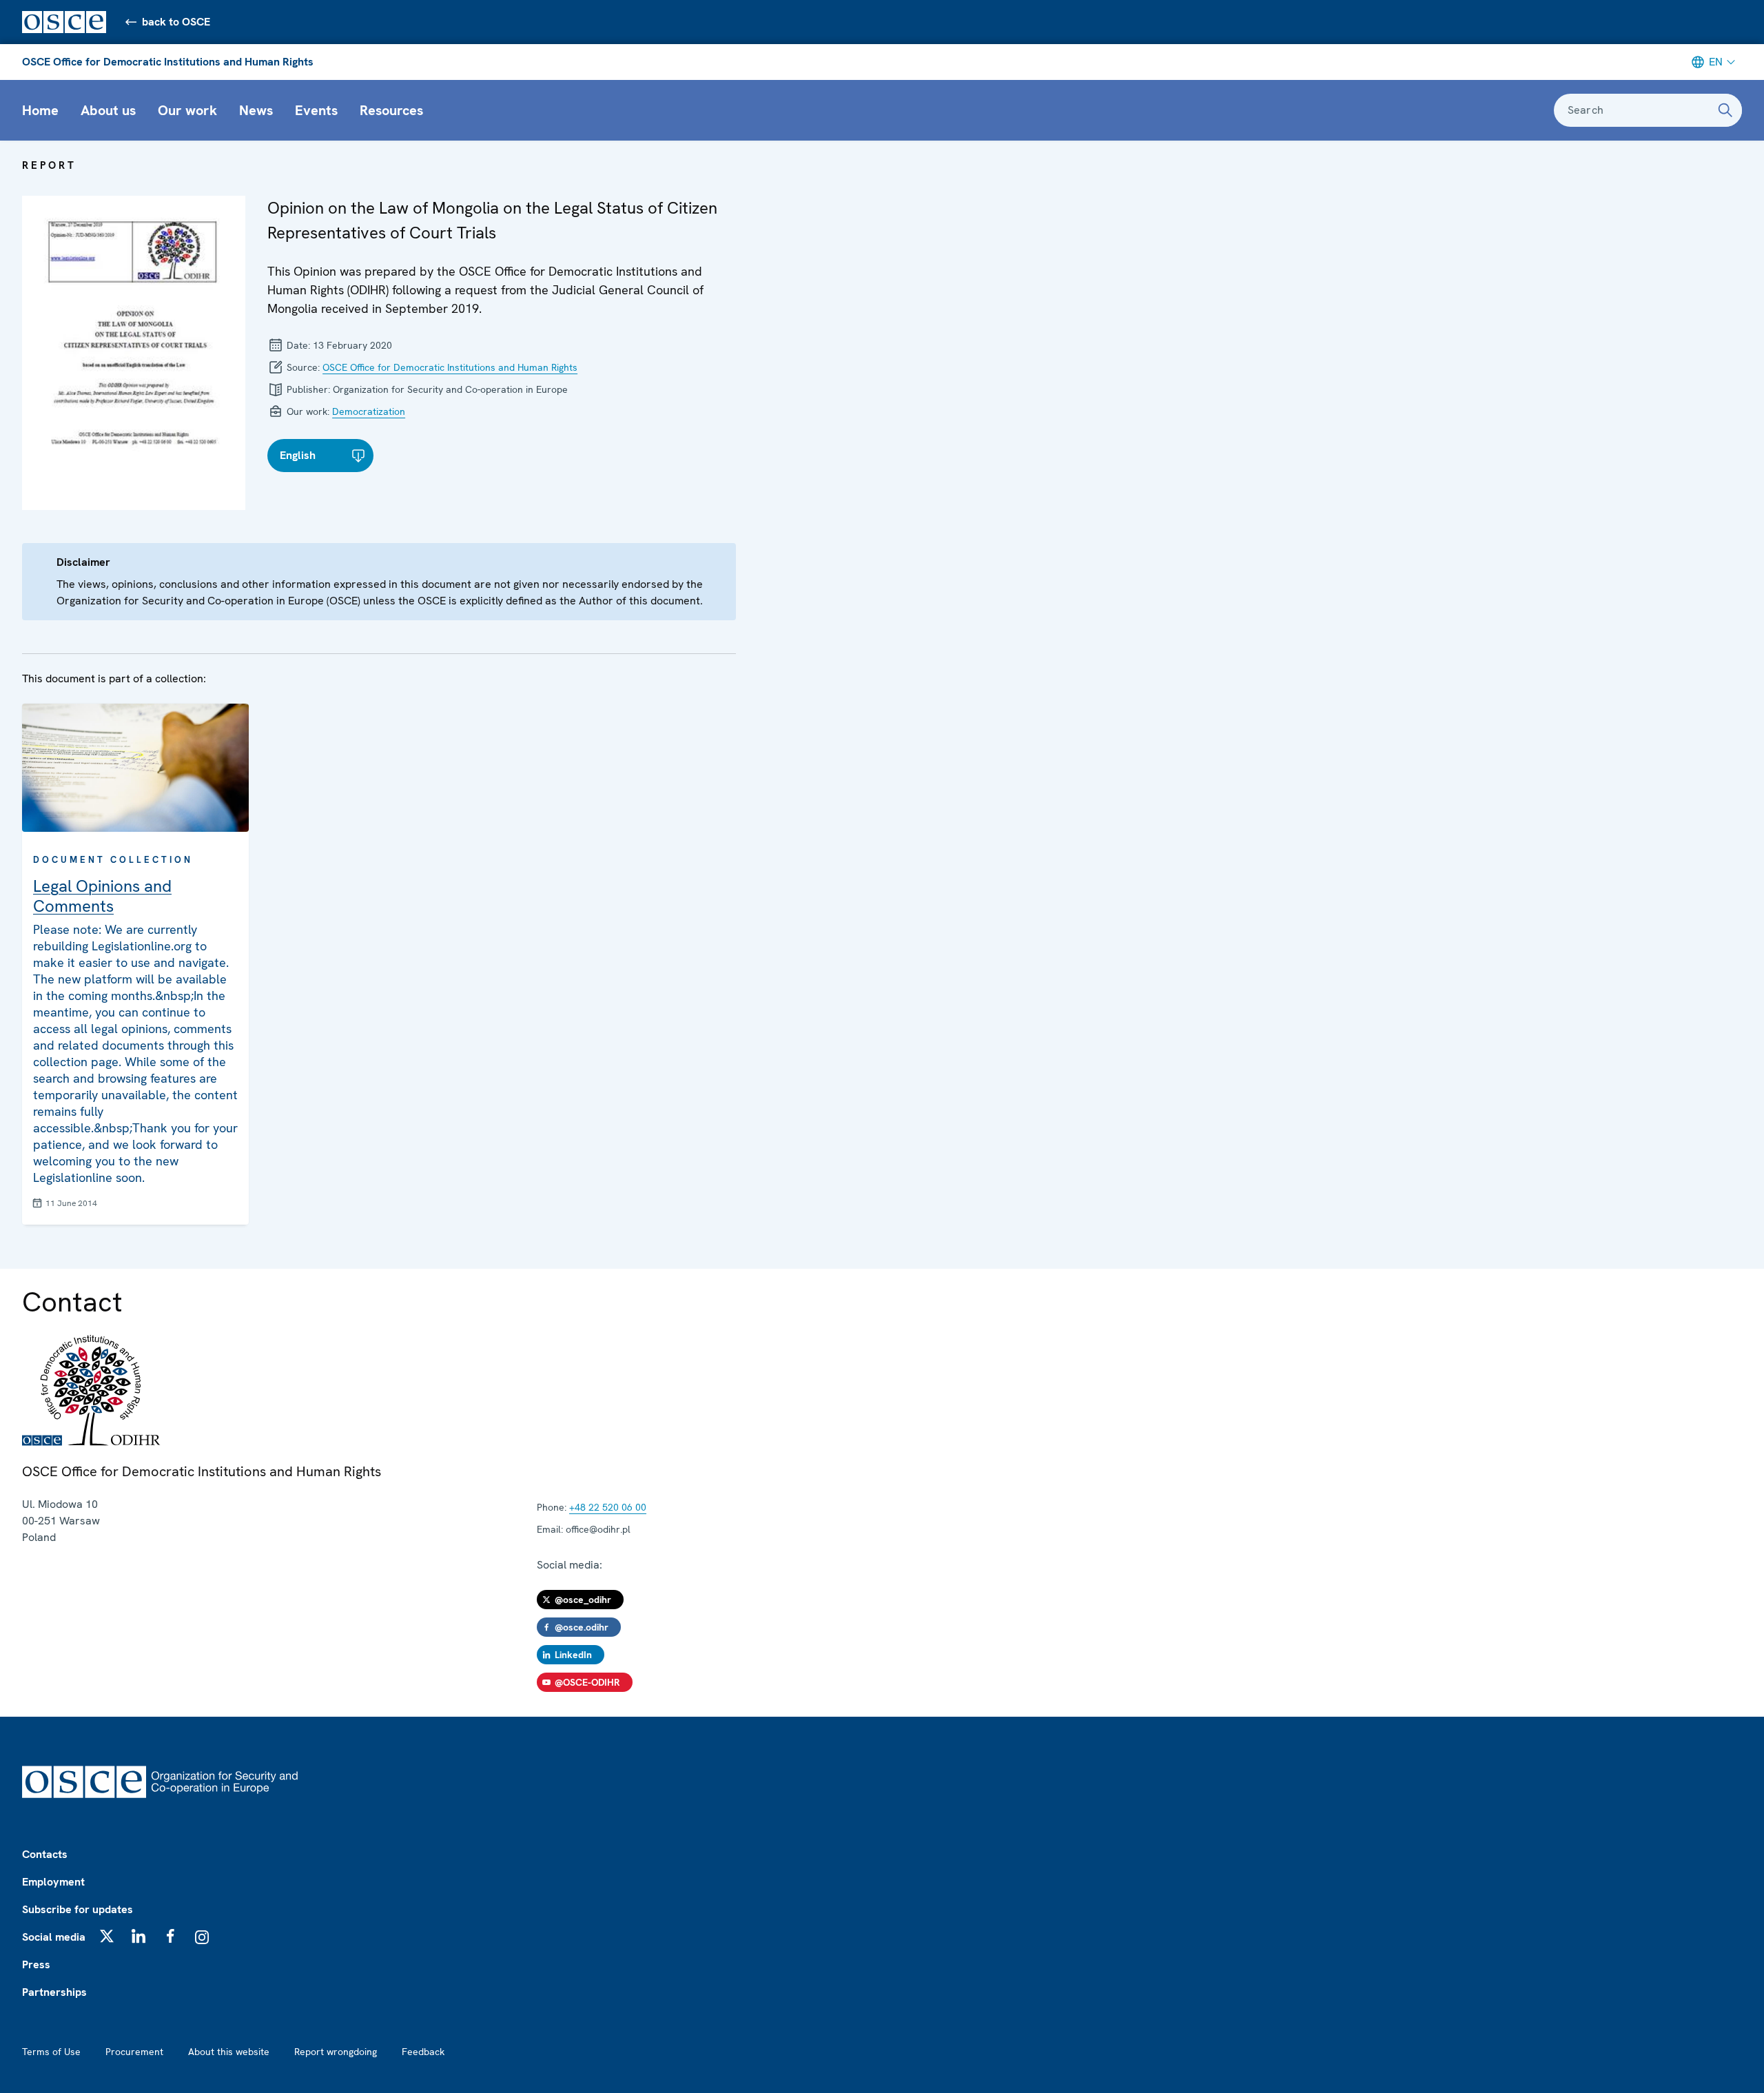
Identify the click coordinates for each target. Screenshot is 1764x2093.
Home (40, 110)
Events (316, 110)
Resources (391, 110)
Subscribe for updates (78, 1909)
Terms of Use (51, 2052)
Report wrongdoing (336, 2052)
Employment (53, 1882)
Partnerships (54, 1992)
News (256, 110)
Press (36, 1964)
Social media (54, 1937)
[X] (107, 1936)
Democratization (369, 411)
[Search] (1725, 110)
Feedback (423, 2052)
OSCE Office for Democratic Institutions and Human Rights (168, 62)
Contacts (45, 1854)
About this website (229, 2052)
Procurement (134, 2052)
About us (108, 110)
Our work (187, 110)
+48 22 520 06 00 (608, 1507)
